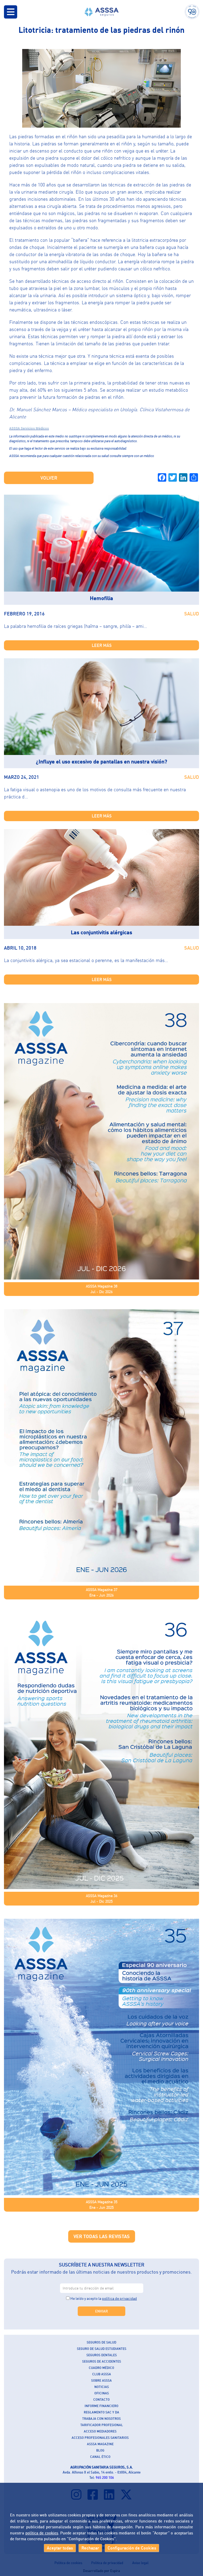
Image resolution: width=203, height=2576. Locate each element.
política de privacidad (119, 2298)
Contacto (101, 2400)
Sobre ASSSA (101, 2380)
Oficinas (102, 2393)
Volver (49, 478)
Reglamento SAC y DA (101, 2412)
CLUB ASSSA (102, 2374)
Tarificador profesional (102, 2425)
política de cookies (42, 2533)
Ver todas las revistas (102, 2236)
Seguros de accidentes (102, 2361)
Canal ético (100, 2457)
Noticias (102, 2387)
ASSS (13, 428)
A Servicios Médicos (33, 428)
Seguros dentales (102, 2355)
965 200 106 (105, 2477)
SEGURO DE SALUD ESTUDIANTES (102, 2349)
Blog (100, 2450)
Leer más (102, 645)
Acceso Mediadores (100, 2431)
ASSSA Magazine (100, 2444)
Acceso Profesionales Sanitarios (100, 2438)
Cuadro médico (101, 2368)
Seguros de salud (101, 2342)
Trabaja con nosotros (101, 2419)
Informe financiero (101, 2406)
